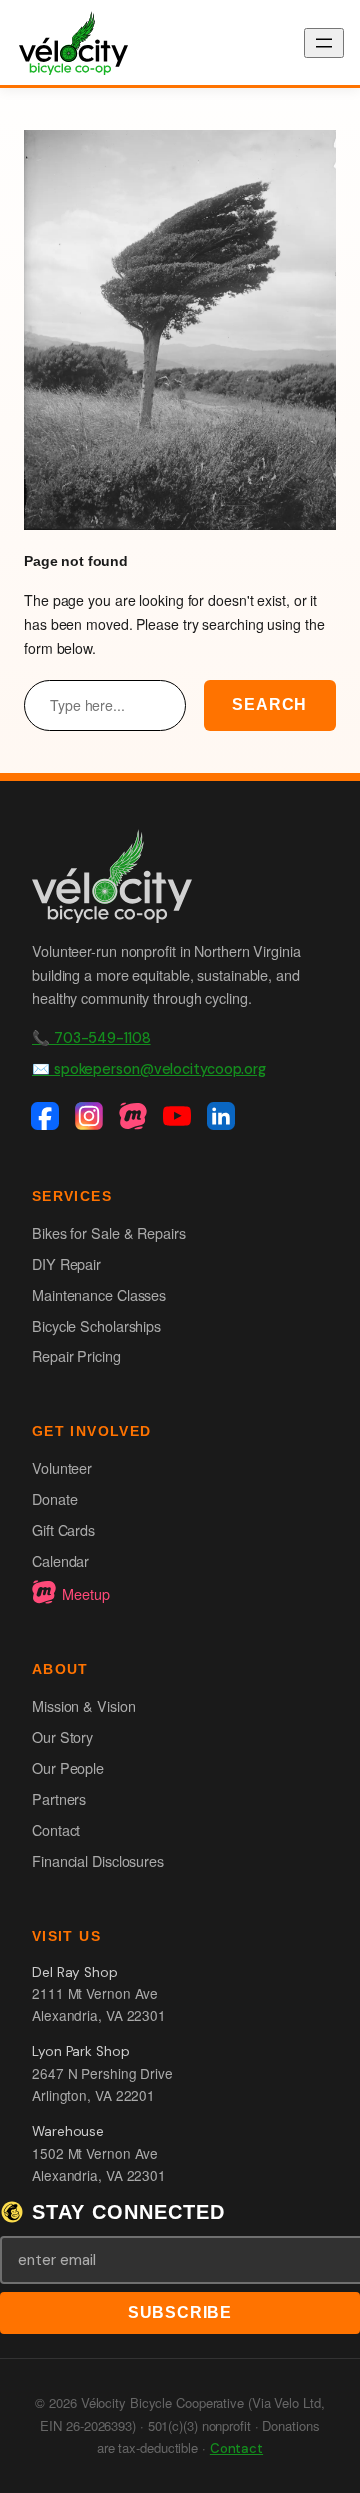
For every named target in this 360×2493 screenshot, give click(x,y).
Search (269, 704)
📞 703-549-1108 (91, 1038)
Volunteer (62, 1467)
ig (92, 1118)
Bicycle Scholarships (96, 1325)
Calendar (60, 1560)
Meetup (85, 1593)
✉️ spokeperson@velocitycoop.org (149, 1069)
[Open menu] (324, 43)
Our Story (62, 1736)
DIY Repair (66, 1263)
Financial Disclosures (98, 1860)
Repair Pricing (76, 1355)
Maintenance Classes (99, 1294)
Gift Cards (63, 1529)
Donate (54, 1498)
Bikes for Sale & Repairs (109, 1232)
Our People (68, 1767)
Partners (59, 1798)
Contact (56, 1829)
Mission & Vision (83, 1705)
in (224, 1118)
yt (180, 1118)
